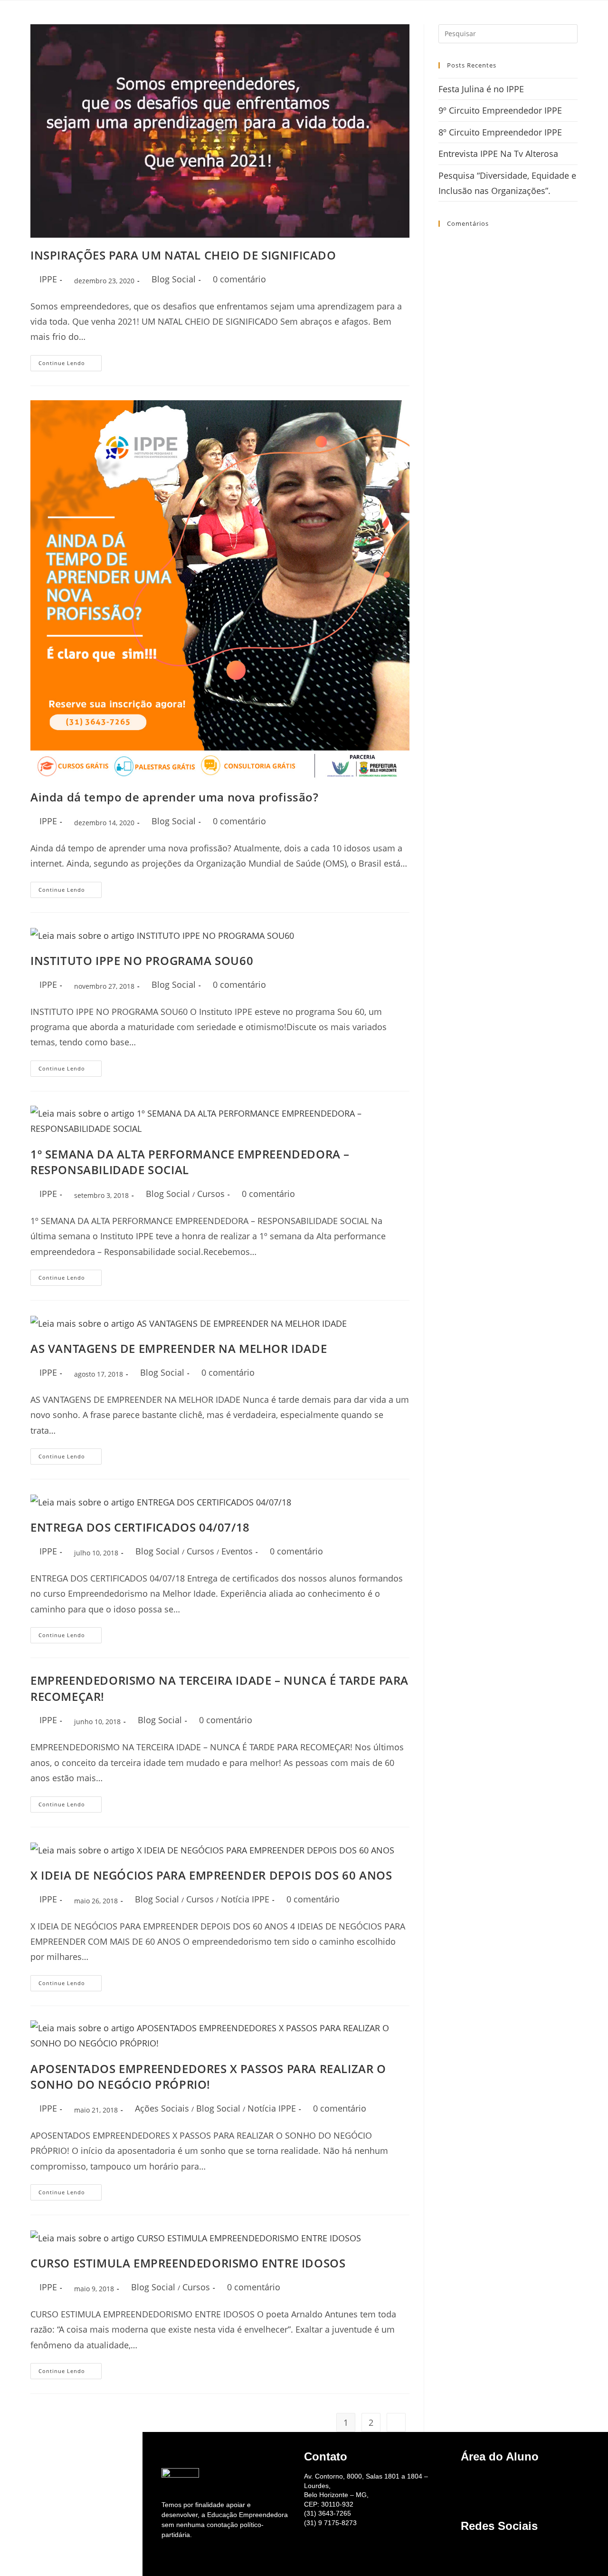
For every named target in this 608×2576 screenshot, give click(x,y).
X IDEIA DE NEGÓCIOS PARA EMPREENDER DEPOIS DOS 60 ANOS (211, 1875)
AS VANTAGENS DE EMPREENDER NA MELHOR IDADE (179, 1348)
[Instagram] (478, 2548)
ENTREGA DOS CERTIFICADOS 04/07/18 (140, 1527)
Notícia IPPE (245, 1899)
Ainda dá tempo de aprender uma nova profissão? (175, 797)
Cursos (211, 1194)
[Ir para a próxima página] (396, 2422)
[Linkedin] (518, 2548)
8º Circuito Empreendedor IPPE (500, 132)
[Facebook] (505, 2548)
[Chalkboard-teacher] (465, 2479)
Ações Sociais (162, 2108)
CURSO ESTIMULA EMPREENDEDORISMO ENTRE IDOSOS (188, 2263)
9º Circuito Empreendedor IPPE (500, 110)
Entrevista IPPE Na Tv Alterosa (498, 154)
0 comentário (239, 279)
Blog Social (174, 279)
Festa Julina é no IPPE (481, 89)
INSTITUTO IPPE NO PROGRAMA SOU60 (142, 960)
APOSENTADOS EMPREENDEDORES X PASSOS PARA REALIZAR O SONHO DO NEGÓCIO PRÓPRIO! (208, 2077)
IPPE (48, 279)
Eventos (237, 1551)
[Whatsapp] (492, 2548)
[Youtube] (465, 2548)
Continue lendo (70, 361)
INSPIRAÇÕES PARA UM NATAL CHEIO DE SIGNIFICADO (183, 255)
